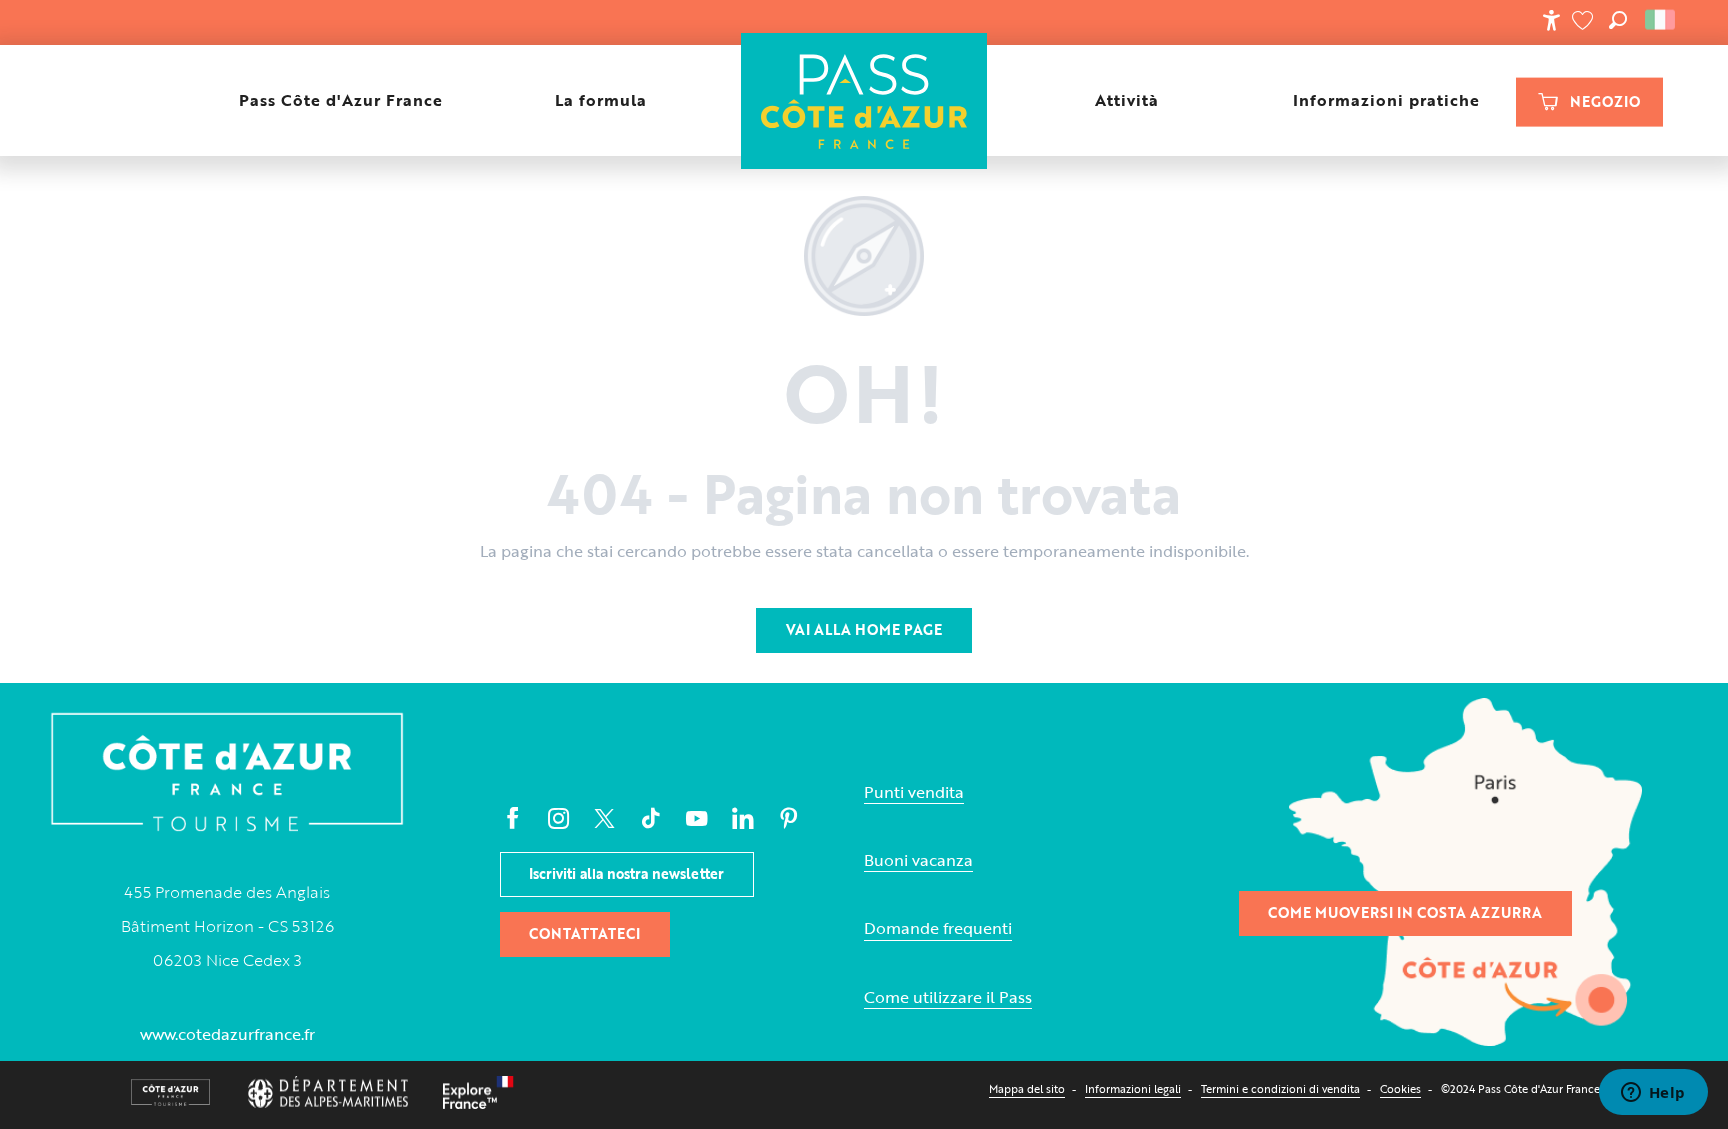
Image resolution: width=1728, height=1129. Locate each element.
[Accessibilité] (1551, 20)
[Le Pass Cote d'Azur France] (863, 100)
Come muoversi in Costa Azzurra (1405, 912)
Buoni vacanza (918, 860)
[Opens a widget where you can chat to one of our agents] (1653, 1094)
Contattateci (584, 933)
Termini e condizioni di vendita (1280, 1088)
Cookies (1400, 1088)
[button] (1618, 20)
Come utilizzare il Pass (948, 997)
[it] (1661, 20)
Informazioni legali (1133, 1088)
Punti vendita (914, 792)
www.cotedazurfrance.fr (227, 1034)
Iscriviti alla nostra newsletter (626, 873)
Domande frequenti (938, 928)
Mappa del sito (1027, 1088)
